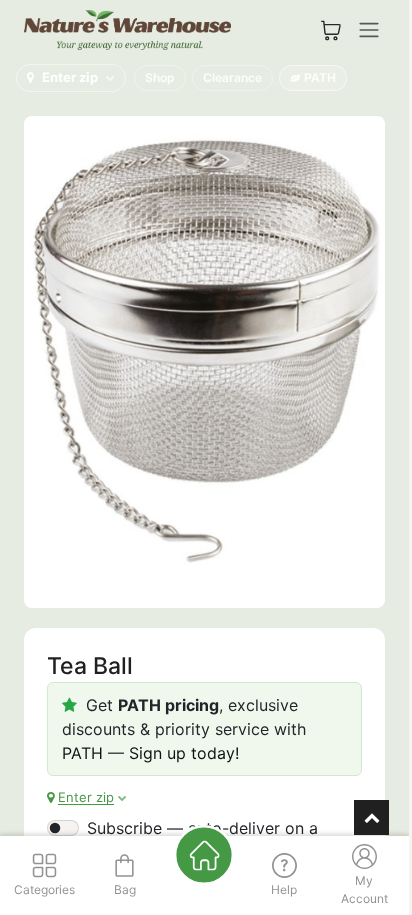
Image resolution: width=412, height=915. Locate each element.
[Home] (204, 855)
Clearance (232, 77)
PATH (320, 77)
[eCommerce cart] (331, 30)
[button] (71, 78)
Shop (160, 77)
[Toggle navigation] (369, 30)
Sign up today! (184, 753)
